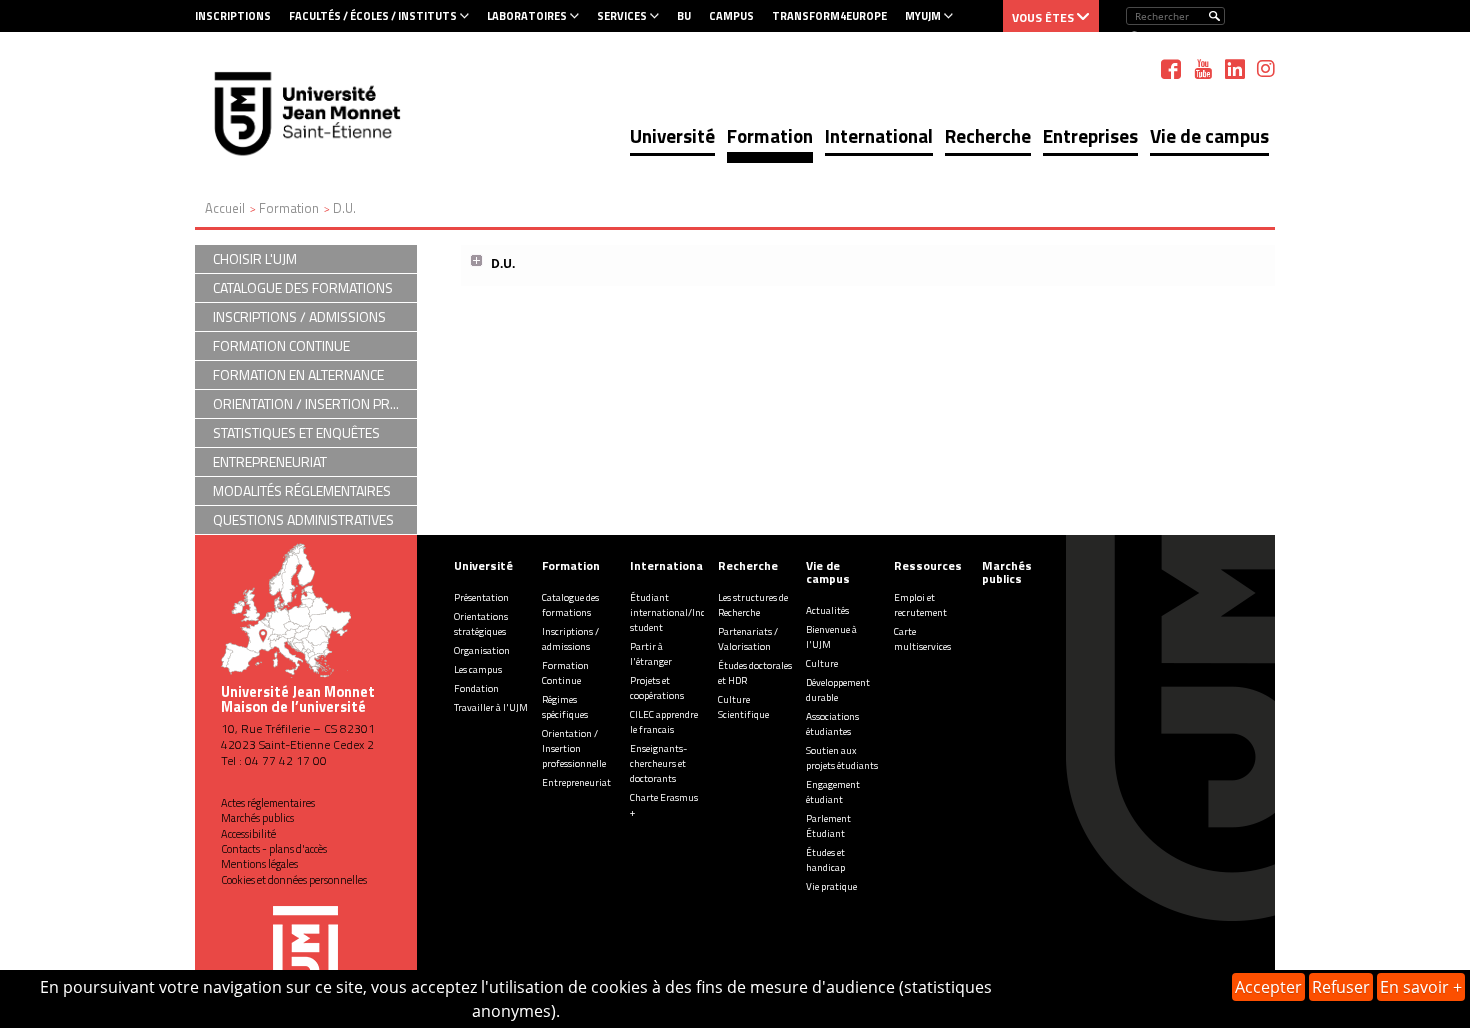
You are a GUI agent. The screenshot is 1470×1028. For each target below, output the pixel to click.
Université (672, 135)
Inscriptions (233, 16)
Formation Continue (565, 673)
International (879, 135)
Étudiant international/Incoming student (681, 612)
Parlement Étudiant (828, 826)
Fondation (476, 688)
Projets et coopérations (657, 688)
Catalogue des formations (570, 605)
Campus (731, 16)
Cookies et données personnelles (294, 880)
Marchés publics (257, 818)
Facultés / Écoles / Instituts (373, 16)
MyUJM (923, 16)
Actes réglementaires (268, 803)
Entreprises (1090, 135)
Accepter (1268, 987)
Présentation (481, 597)
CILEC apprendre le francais (664, 722)
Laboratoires (527, 16)
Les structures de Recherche (753, 605)
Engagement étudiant (833, 792)
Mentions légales (259, 864)
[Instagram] (1266, 69)
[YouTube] (1203, 69)
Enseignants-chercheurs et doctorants (658, 763)
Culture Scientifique (743, 707)
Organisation (482, 650)
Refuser (1341, 987)
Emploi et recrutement (920, 605)
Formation (770, 135)
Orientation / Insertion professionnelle (574, 748)
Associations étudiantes (832, 724)
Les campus (478, 669)
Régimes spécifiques (565, 707)
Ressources (928, 565)
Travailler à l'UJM (491, 707)
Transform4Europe (829, 16)
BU (684, 16)
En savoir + (1421, 987)
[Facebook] (1171, 69)
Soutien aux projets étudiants (842, 758)
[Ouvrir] (478, 261)
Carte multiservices (922, 639)
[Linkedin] (1235, 69)
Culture (822, 663)
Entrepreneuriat (576, 782)
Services (622, 16)
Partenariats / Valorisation (748, 639)
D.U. (503, 263)
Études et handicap (825, 860)
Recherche (988, 135)
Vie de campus (1209, 135)
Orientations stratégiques (481, 624)
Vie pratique (831, 886)
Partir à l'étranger (651, 654)
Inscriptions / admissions (570, 639)
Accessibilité (248, 834)
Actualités (827, 610)
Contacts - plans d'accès (274, 849)
